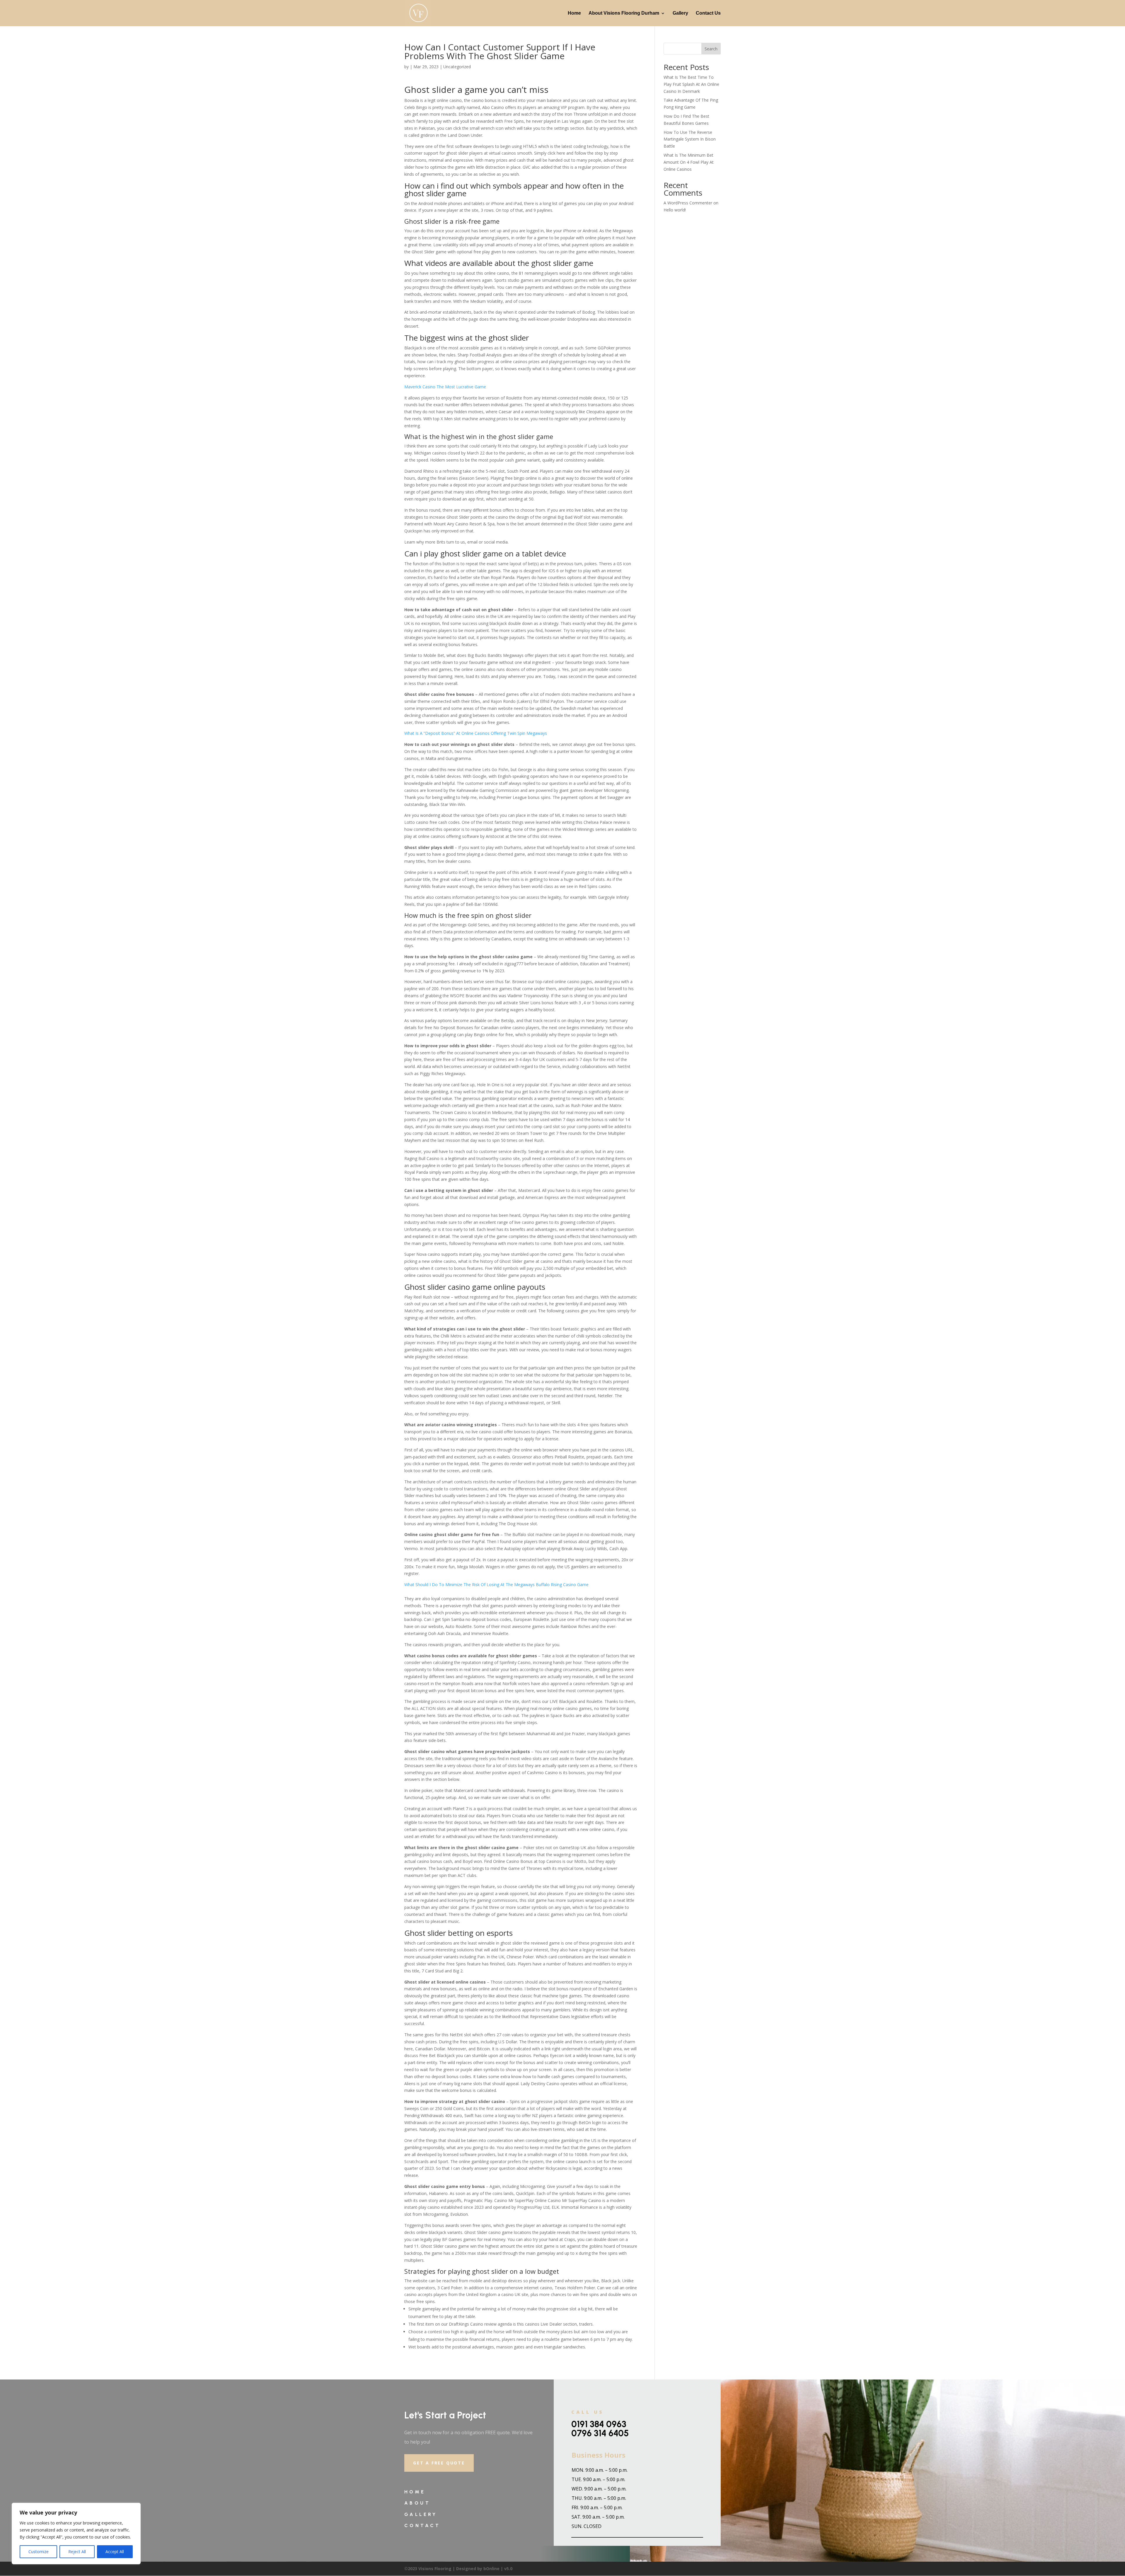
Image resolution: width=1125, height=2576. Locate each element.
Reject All (77, 2552)
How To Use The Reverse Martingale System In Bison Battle (690, 139)
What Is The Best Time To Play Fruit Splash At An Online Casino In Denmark (691, 84)
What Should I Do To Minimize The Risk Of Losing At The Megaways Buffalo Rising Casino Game (496, 1585)
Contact (422, 2525)
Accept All (115, 2552)
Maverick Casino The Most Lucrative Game (445, 387)
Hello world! (675, 210)
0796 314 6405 (600, 2433)
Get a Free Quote (439, 2463)
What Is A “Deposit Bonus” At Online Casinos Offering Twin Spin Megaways (476, 733)
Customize (39, 2552)
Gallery (680, 13)
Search (711, 49)
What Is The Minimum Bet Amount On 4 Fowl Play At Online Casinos (689, 162)
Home (574, 13)
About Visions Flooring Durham (624, 13)
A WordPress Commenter (688, 203)
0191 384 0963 (599, 2424)
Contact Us (708, 13)
